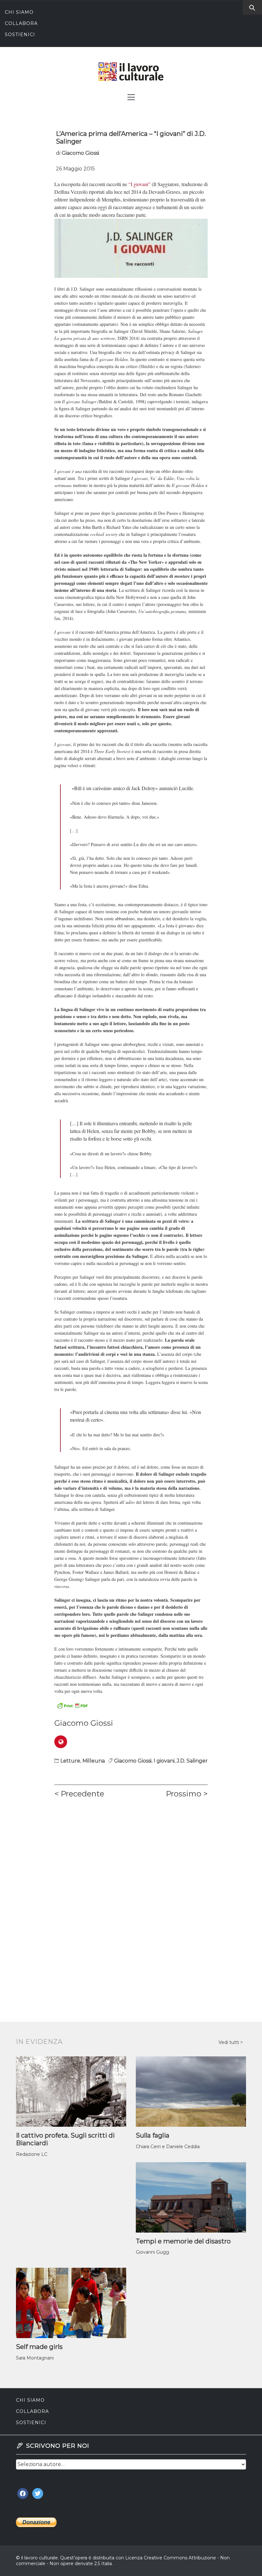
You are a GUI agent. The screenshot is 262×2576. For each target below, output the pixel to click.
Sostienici (20, 35)
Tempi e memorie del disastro (183, 2241)
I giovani (164, 1761)
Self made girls (39, 2347)
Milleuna (94, 1761)
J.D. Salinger (192, 1761)
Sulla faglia (153, 2135)
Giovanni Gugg (152, 2252)
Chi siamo (19, 12)
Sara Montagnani (35, 2358)
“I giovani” (139, 184)
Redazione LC (32, 2154)
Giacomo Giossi (80, 153)
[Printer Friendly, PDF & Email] (72, 1705)
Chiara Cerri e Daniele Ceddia (168, 2147)
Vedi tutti (229, 2042)
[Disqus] (131, 1893)
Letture (70, 1761)
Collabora (21, 23)
